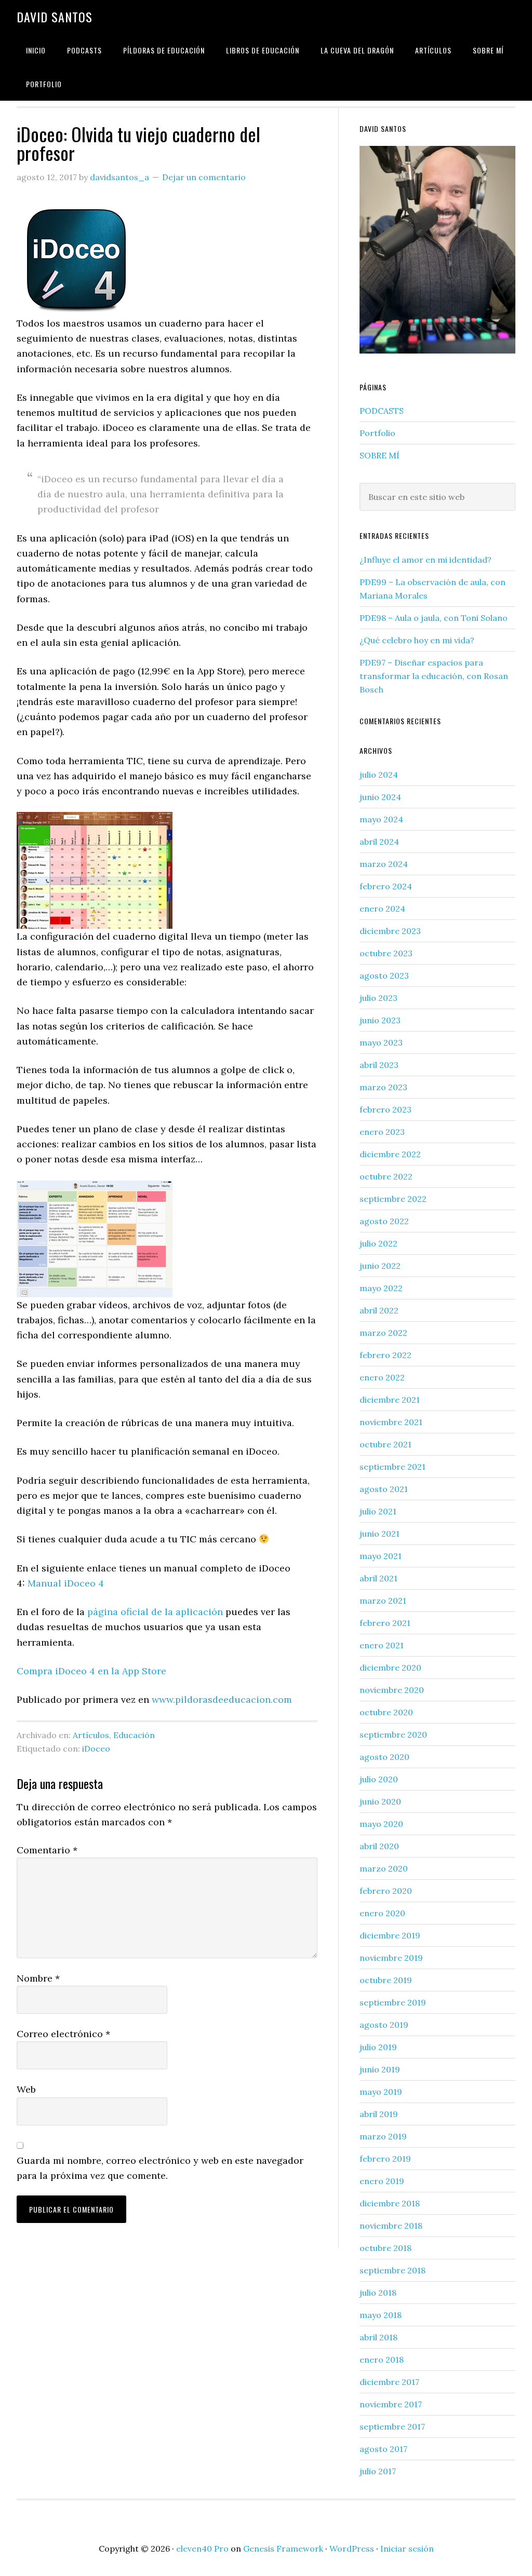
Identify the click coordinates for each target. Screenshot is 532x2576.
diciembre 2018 (390, 2203)
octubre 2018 (385, 2248)
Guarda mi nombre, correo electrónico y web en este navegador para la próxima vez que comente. (160, 2168)
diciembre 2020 (390, 1667)
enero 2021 (382, 1645)
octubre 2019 (386, 1980)
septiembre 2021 (393, 1467)
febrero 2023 (385, 1109)
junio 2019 (380, 2069)
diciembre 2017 (389, 2382)
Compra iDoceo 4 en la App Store (91, 1671)
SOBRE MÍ (380, 455)
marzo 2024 (384, 864)
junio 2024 (380, 797)
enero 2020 (382, 1913)
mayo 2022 (381, 1288)
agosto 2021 (384, 1489)
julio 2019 (378, 2047)
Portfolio (377, 433)
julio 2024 (379, 775)
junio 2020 (380, 1801)
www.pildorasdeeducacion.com (222, 1699)
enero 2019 (382, 2181)
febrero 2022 (385, 1355)
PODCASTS (382, 411)
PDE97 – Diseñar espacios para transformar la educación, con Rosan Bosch (434, 676)
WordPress (352, 2548)
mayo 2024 (381, 819)
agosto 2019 (384, 2025)
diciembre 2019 (390, 1935)
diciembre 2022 (390, 1154)
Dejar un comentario (204, 177)
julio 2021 (378, 1511)
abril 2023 (379, 1065)
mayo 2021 (381, 1556)
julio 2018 (378, 2293)
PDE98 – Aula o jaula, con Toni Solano (434, 618)
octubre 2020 (386, 1712)
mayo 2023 (381, 1042)
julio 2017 (378, 2471)
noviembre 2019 (391, 1958)
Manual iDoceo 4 (66, 1583)
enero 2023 (382, 1132)
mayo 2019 (381, 2092)
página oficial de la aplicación (155, 1612)
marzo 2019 (383, 2136)
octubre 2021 (385, 1444)
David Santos (55, 17)
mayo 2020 (381, 1824)
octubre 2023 (386, 953)
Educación (134, 1735)
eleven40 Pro (202, 2548)
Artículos (91, 1735)
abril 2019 (379, 2114)
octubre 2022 (386, 1176)
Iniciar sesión (407, 2548)
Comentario (47, 1850)
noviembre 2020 (392, 1690)
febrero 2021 (385, 1623)
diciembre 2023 (390, 931)
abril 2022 (379, 1310)
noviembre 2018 (391, 2226)
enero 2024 (382, 909)
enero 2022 (382, 1377)
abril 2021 (378, 1578)
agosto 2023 (384, 975)
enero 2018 (382, 2360)
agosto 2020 (384, 1757)
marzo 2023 (383, 1087)
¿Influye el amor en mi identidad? (425, 560)
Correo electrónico (63, 2034)
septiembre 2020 (393, 1734)
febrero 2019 (385, 2159)
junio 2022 (380, 1266)
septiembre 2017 (392, 2426)
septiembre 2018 (393, 2270)
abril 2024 (379, 842)
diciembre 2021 (390, 1400)
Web (26, 2089)
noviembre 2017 (391, 2404)
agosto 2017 (383, 2449)
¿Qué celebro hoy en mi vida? (417, 640)
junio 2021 (380, 1534)
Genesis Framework (283, 2548)
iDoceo (96, 1748)
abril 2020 (379, 1846)
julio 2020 (379, 1779)
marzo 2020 (384, 1868)
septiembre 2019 (393, 2002)
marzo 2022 (383, 1333)
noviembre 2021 (391, 1422)
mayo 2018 (381, 2315)
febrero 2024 (386, 886)
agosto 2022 (384, 1221)
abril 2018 (378, 2337)
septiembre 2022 (393, 1199)
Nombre (38, 1978)
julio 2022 (378, 1243)
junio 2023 (380, 1020)
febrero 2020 (386, 1891)
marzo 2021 (383, 1601)
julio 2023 (378, 998)
